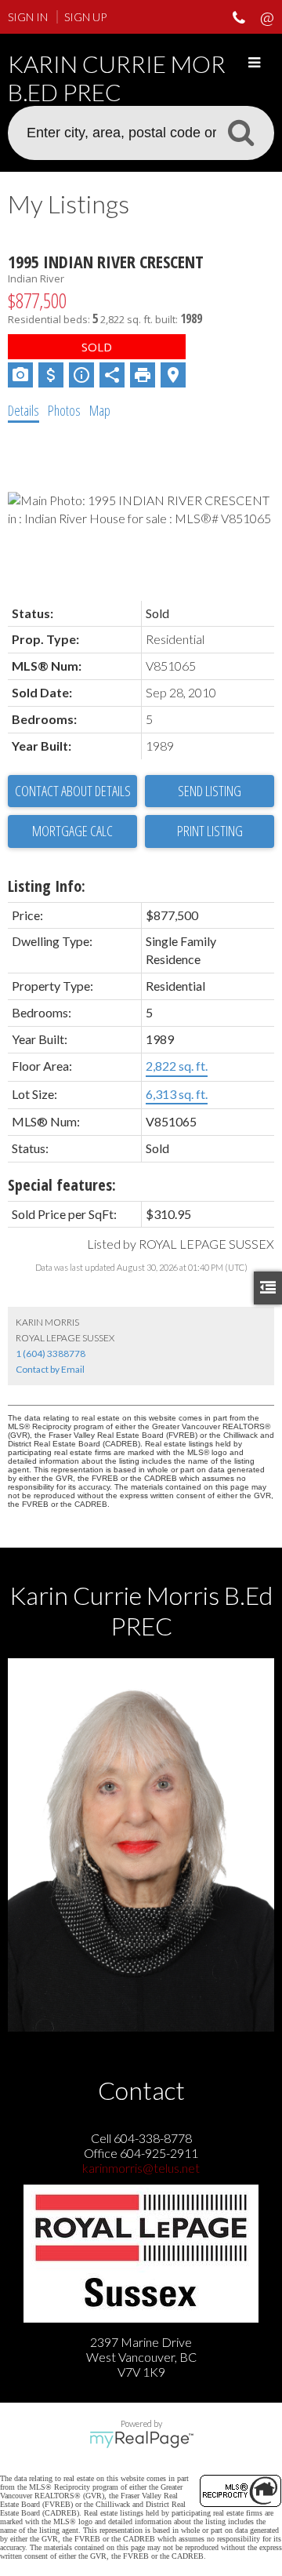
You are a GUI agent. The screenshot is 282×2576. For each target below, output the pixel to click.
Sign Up (85, 17)
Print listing (210, 831)
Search (240, 132)
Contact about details (73, 791)
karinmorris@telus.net (141, 2168)
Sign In (28, 17)
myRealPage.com (141, 2440)
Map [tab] (100, 410)
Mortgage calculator (72, 831)
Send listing (210, 791)
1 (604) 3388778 (51, 1353)
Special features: (62, 1185)
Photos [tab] (64, 410)
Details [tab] (23, 410)
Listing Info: (47, 886)
